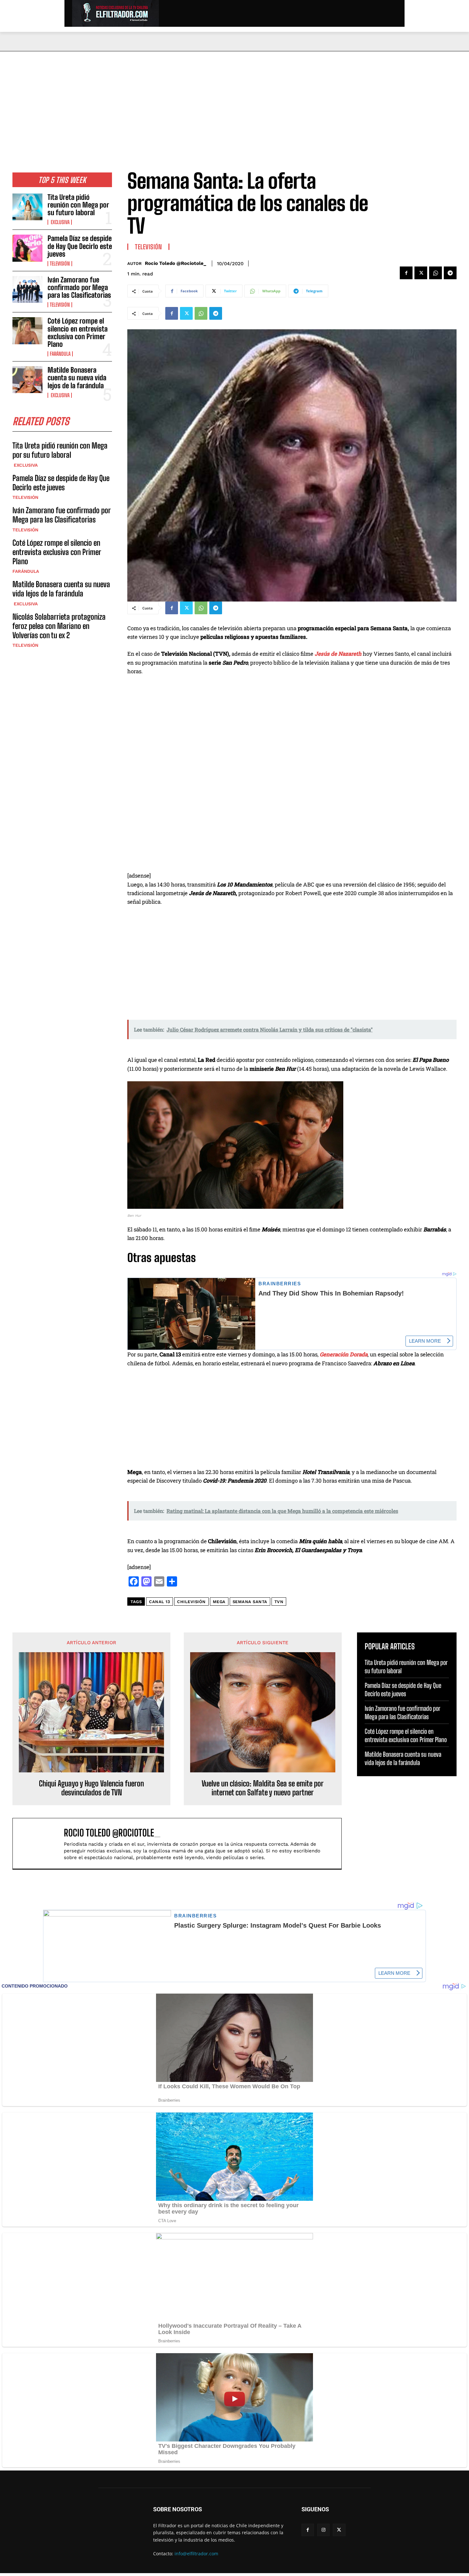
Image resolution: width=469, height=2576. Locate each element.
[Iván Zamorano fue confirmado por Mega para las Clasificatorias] (27, 289)
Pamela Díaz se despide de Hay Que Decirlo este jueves (80, 246)
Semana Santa (250, 1602)
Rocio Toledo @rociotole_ (175, 263)
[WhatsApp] (435, 273)
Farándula (60, 354)
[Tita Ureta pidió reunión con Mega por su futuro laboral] (27, 207)
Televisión (60, 264)
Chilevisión (191, 1602)
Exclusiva (60, 222)
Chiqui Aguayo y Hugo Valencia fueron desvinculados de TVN (91, 1788)
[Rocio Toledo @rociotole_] (41, 1843)
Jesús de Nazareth (338, 654)
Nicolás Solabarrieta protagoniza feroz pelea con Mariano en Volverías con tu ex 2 (59, 626)
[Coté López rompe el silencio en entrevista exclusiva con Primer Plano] (27, 331)
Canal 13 (160, 1602)
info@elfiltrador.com (196, 2554)
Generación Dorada (344, 1354)
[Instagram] (323, 2530)
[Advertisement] (234, 99)
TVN (279, 1602)
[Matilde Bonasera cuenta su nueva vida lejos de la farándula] (27, 380)
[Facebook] (406, 273)
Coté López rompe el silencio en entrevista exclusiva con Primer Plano (78, 332)
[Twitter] (421, 273)
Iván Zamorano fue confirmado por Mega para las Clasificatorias (79, 287)
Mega (219, 1602)
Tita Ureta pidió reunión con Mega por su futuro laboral (78, 205)
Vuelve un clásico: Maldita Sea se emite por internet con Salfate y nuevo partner (263, 1788)
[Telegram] (450, 273)
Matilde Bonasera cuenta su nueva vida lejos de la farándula (77, 378)
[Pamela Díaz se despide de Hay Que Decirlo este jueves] (27, 248)
